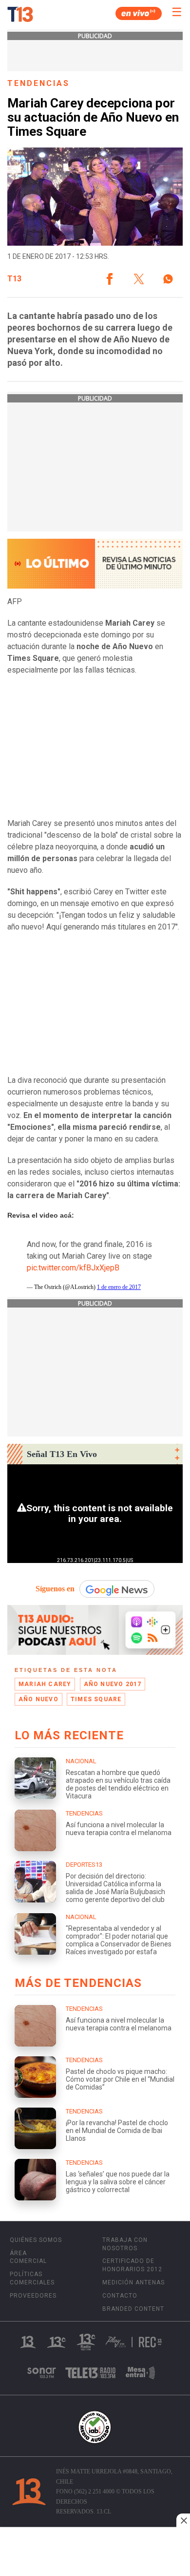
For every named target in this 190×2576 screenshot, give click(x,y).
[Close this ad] (183, 2520)
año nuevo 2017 (113, 1684)
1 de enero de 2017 (119, 1287)
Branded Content (133, 2309)
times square (96, 1699)
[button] (110, 279)
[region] (95, 2553)
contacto (120, 2296)
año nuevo (38, 1699)
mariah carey (45, 1684)
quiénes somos (36, 2240)
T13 (14, 279)
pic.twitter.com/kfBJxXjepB (73, 1268)
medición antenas (133, 2282)
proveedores (33, 2296)
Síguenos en (55, 1589)
